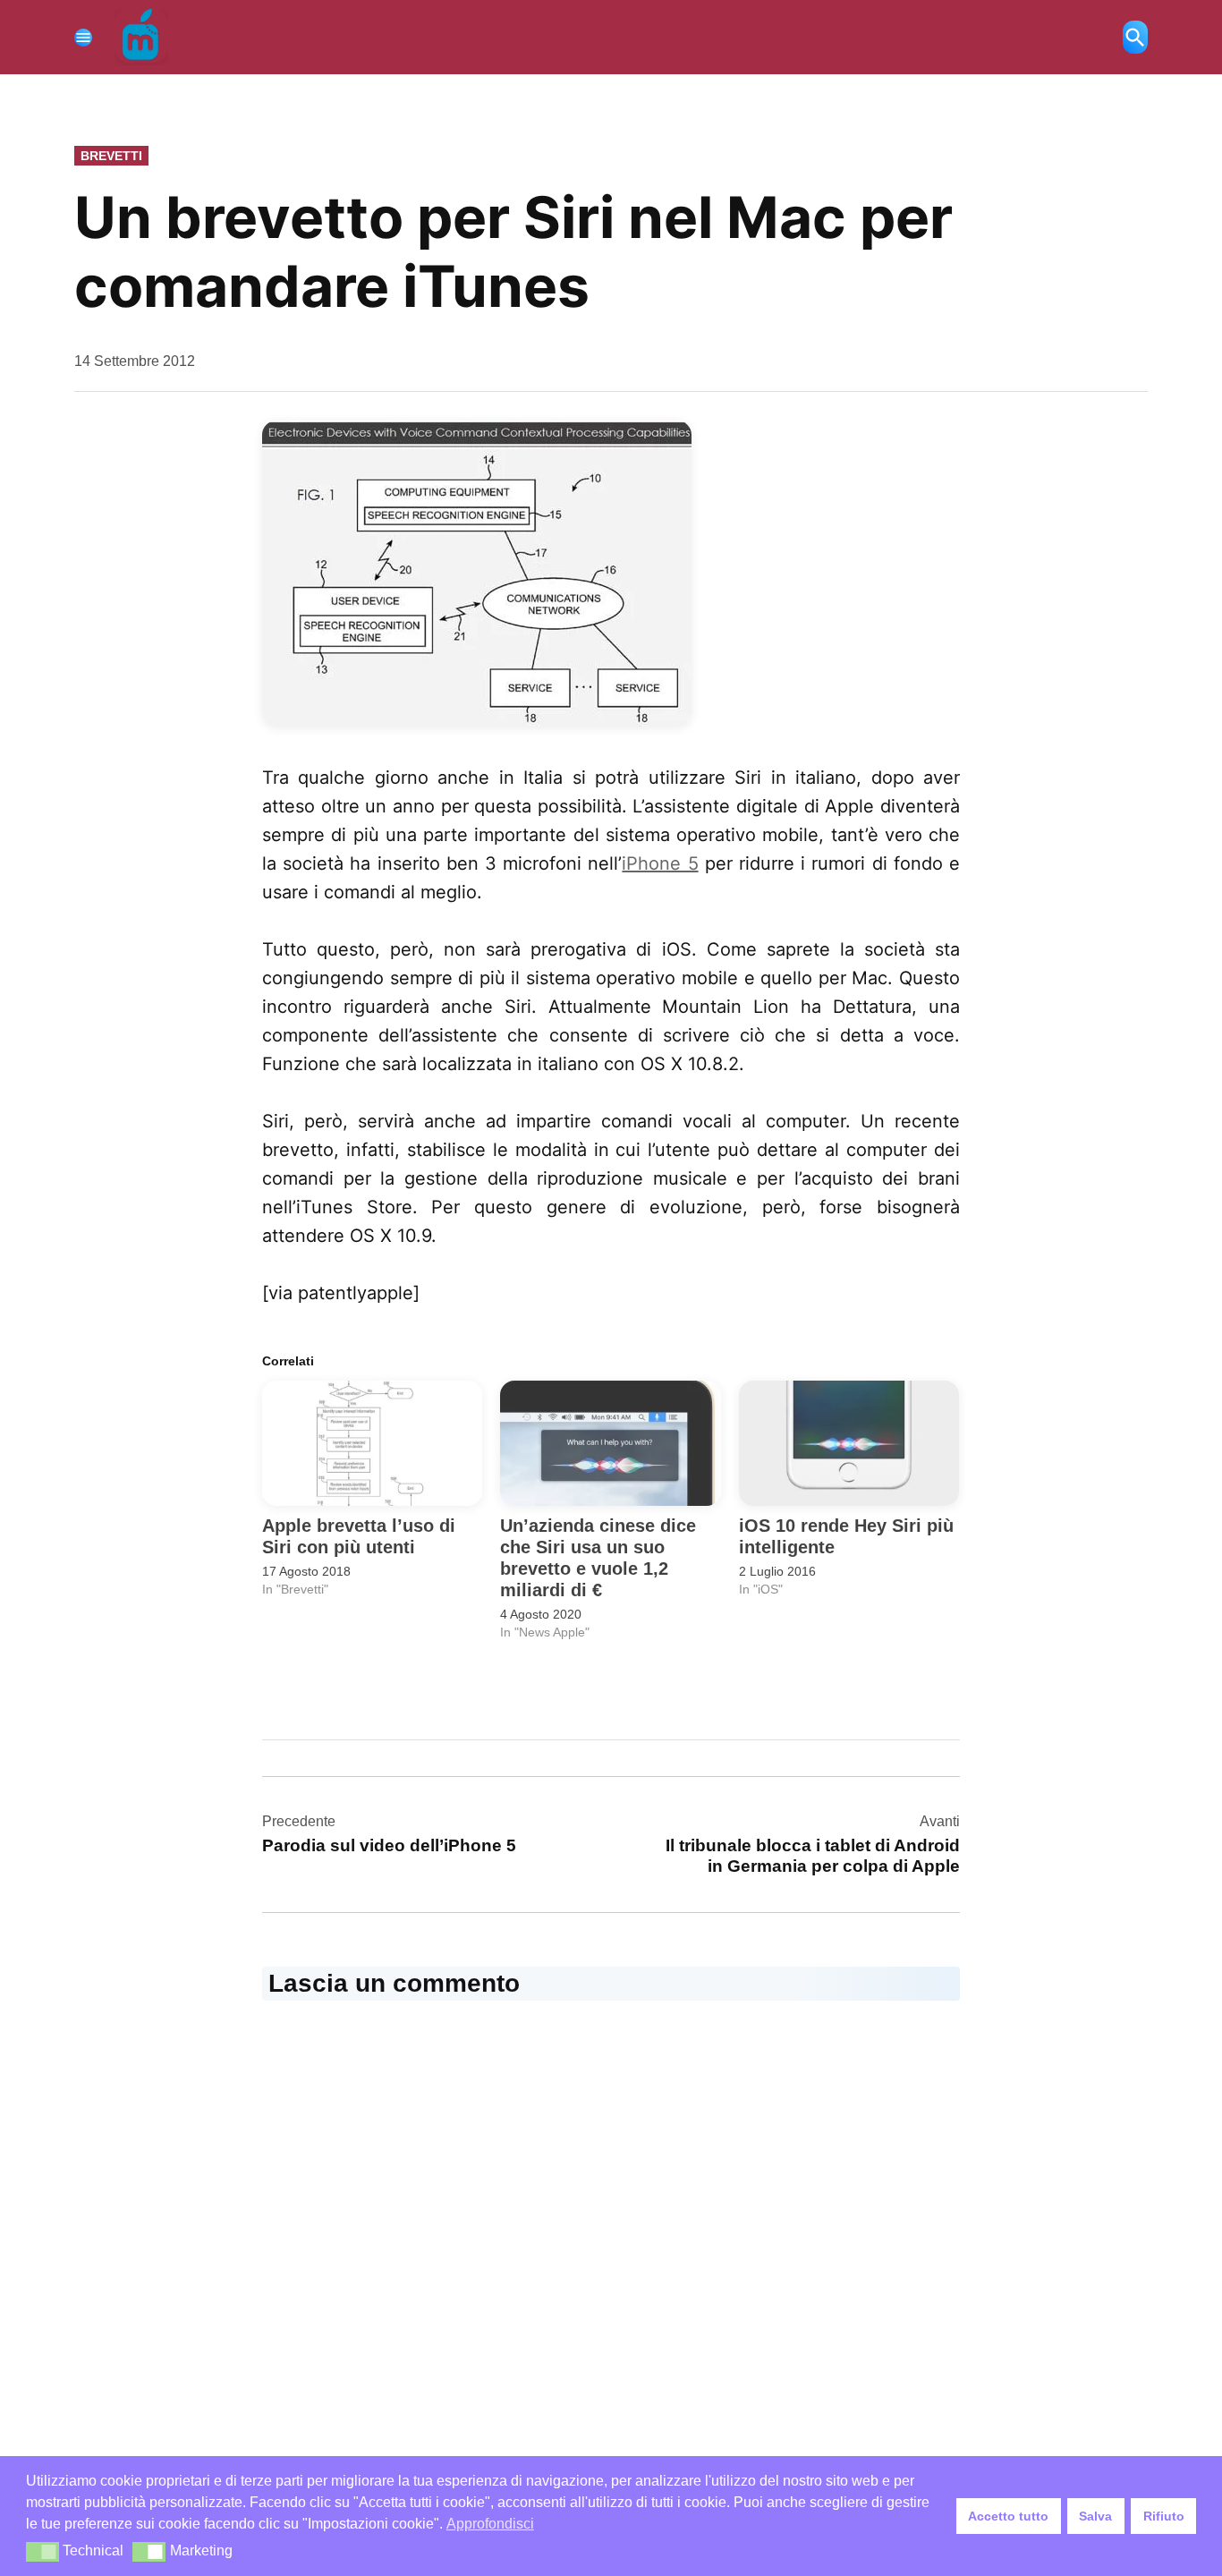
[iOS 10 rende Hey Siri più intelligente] (849, 1444)
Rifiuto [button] (1164, 2516)
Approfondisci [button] (490, 2524)
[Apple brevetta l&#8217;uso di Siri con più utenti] (372, 1444)
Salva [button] (1095, 2516)
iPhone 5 (660, 863)
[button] (42, 2552)
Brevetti (111, 156)
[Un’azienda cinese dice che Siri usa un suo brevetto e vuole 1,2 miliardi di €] (610, 1444)
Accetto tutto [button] (1008, 2516)
